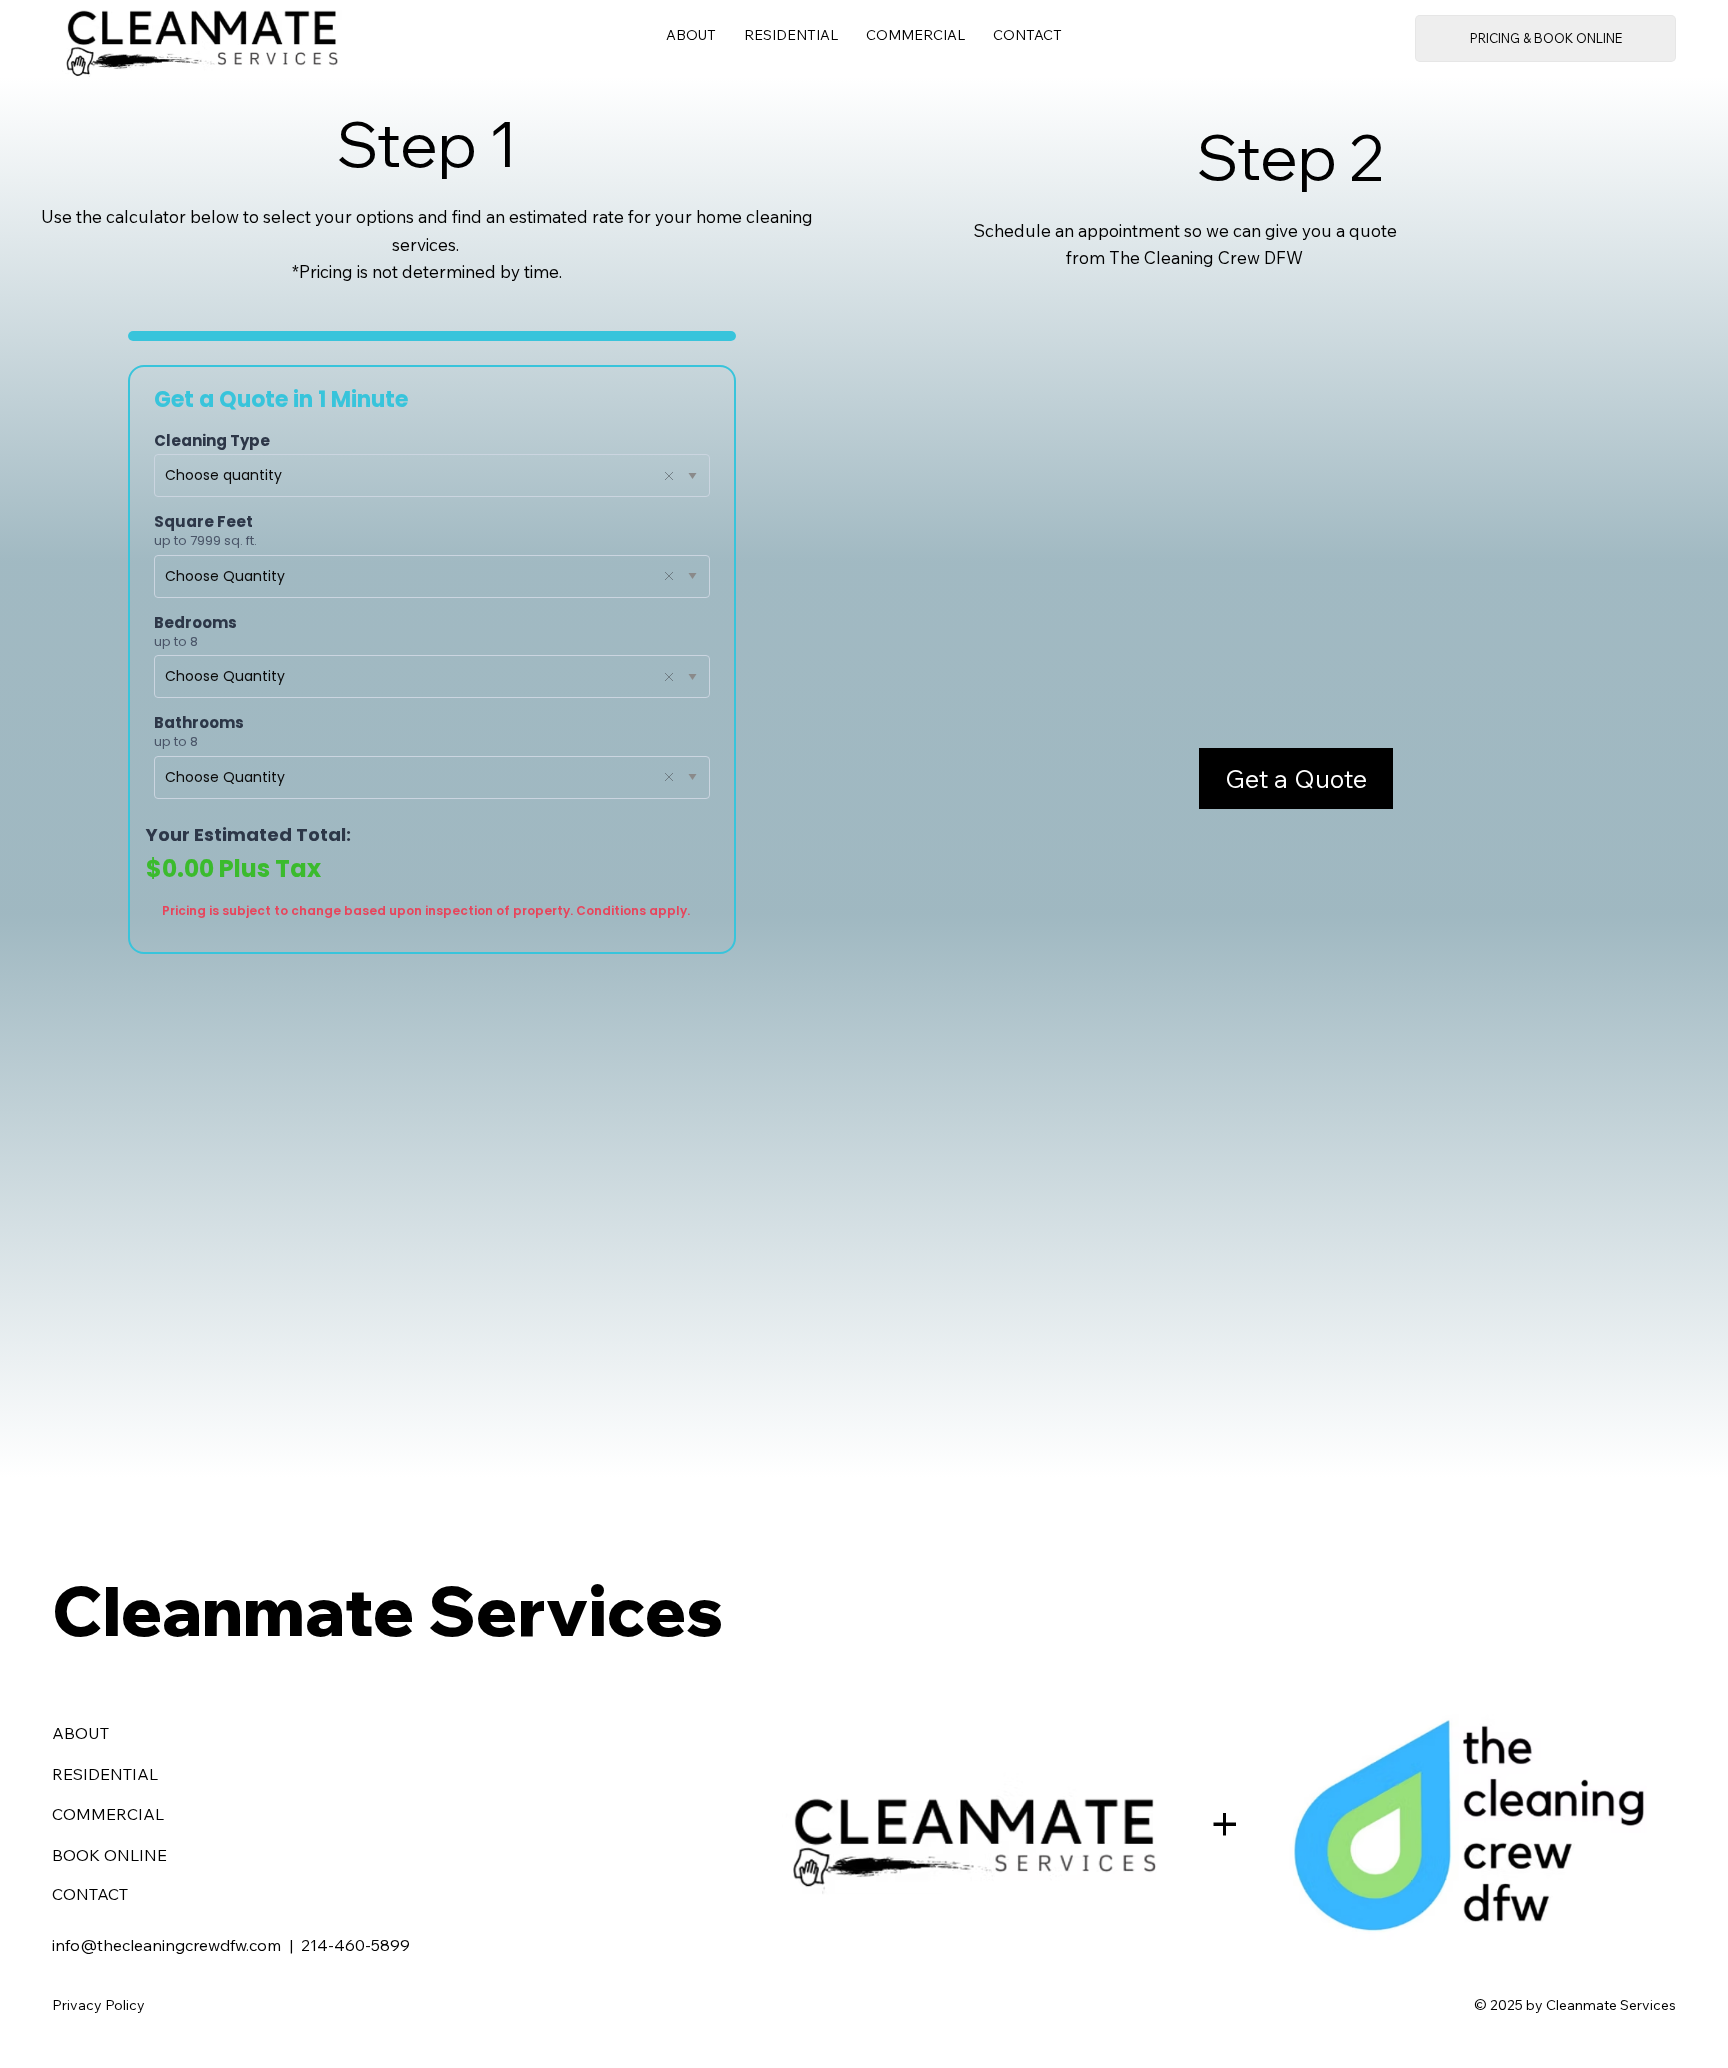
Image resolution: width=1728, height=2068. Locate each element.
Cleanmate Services (387, 1610)
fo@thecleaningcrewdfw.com (173, 1945)
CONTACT (90, 1894)
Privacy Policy (98, 2005)
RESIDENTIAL (105, 1774)
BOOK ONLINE (109, 1855)
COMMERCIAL (108, 1814)
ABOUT (80, 1733)
